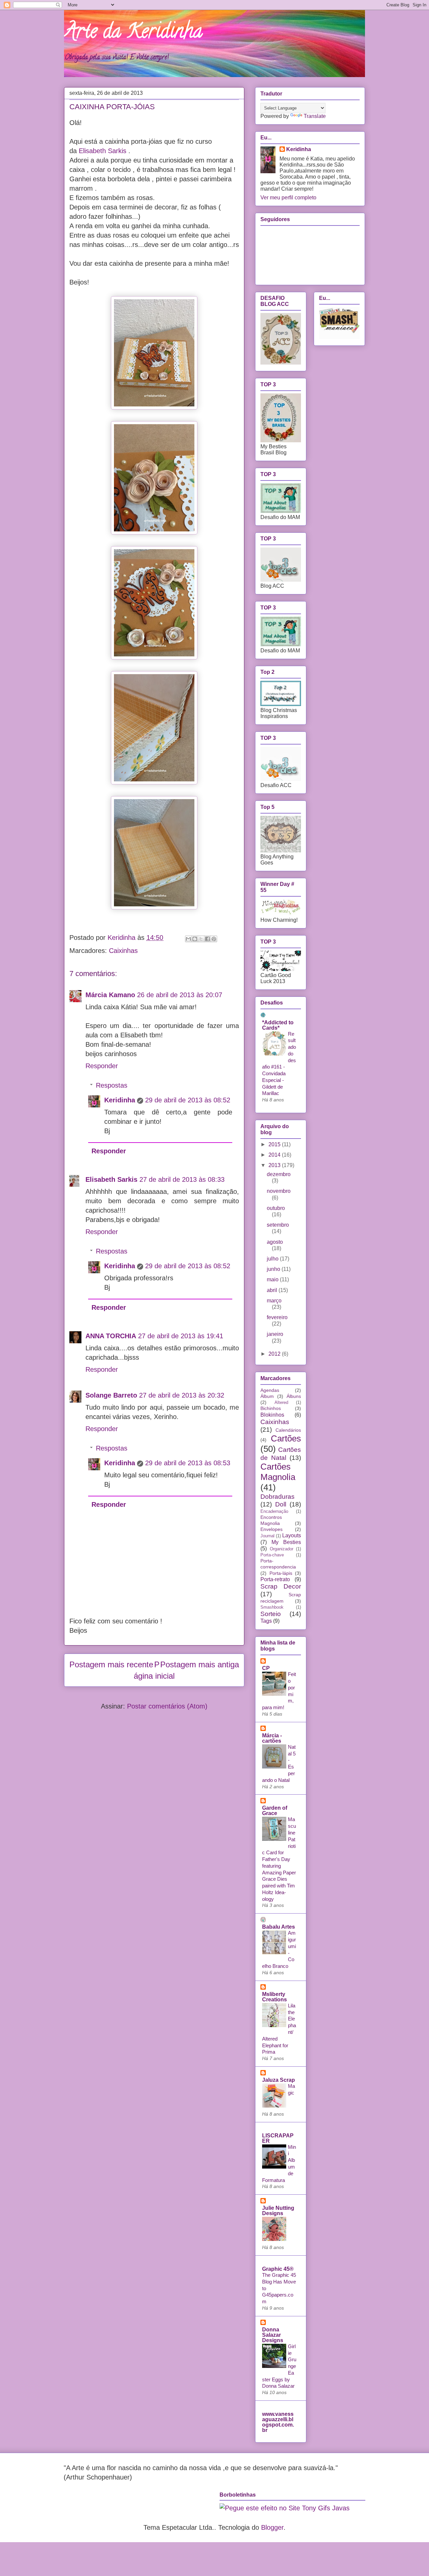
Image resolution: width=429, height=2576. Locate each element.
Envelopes (271, 1529)
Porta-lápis (281, 1573)
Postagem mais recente (111, 1664)
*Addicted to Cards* (278, 1025)
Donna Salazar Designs (273, 2335)
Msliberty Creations (274, 1997)
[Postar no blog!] (195, 939)
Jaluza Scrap (279, 2080)
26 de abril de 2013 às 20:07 (180, 995)
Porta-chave (272, 1555)
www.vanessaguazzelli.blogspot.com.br (278, 2422)
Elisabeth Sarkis (103, 151)
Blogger (272, 2527)
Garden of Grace (275, 1811)
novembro (279, 1191)
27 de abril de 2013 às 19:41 (181, 1336)
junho (274, 1269)
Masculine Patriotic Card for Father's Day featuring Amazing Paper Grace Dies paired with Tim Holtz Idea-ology (279, 1859)
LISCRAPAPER (278, 2138)
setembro (278, 1225)
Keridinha (120, 1100)
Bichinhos (271, 1408)
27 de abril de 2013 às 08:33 (182, 1179)
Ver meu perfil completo (288, 198)
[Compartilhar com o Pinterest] (214, 939)
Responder (102, 1066)
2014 (275, 1155)
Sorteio (271, 1614)
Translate (315, 116)
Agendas (270, 1390)
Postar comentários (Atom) (167, 1706)
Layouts (292, 1535)
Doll (281, 1504)
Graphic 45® (278, 2269)
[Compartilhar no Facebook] (207, 939)
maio (273, 1279)
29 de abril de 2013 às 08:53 (188, 1463)
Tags (266, 1621)
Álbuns (294, 1396)
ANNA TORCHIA (111, 1336)
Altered (281, 1402)
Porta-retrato (275, 1579)
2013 (275, 1165)
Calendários (288, 1430)
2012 (275, 1354)
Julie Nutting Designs (278, 2211)
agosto (275, 1242)
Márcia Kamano (110, 995)
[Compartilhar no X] (201, 939)
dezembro (279, 1174)
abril (273, 1290)
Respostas (112, 1085)
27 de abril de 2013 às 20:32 (182, 1395)
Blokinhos (272, 1415)
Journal (267, 1536)
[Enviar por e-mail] (188, 939)
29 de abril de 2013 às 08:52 (188, 1100)
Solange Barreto (111, 1395)
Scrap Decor (281, 1586)
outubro (276, 1208)
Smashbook (272, 1607)
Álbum (267, 1396)
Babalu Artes (279, 1927)
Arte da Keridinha (133, 33)
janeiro (275, 1334)
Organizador (282, 1549)
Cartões (286, 1438)
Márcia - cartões (272, 1738)
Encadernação (274, 1511)
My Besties (286, 1542)
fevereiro (277, 1317)
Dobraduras (278, 1497)
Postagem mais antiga (200, 1664)
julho (273, 1259)
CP (266, 1668)
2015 (275, 1144)
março (274, 1301)
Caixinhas (123, 951)
